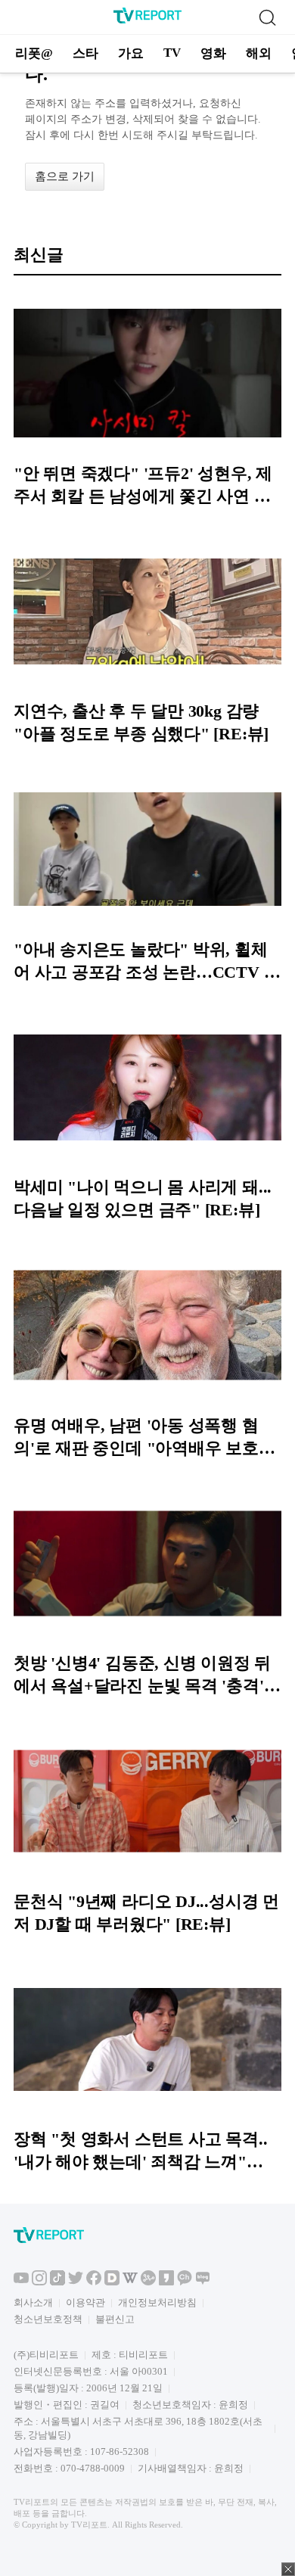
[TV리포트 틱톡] (57, 2282)
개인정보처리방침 (157, 2302)
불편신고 (115, 2319)
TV (172, 53)
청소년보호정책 (48, 2319)
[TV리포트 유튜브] (21, 2282)
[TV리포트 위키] (130, 2282)
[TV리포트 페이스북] (94, 2282)
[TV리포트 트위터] (76, 2282)
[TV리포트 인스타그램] (39, 2282)
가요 (131, 53)
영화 (213, 53)
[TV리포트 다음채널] (112, 2282)
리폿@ (34, 53)
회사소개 (33, 2302)
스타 (85, 53)
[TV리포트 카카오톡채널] (185, 2282)
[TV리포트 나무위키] (148, 2282)
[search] (267, 17)
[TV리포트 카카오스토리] (166, 2282)
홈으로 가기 (65, 176)
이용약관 (85, 2302)
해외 (259, 53)
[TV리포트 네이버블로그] (203, 2282)
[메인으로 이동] (147, 21)
